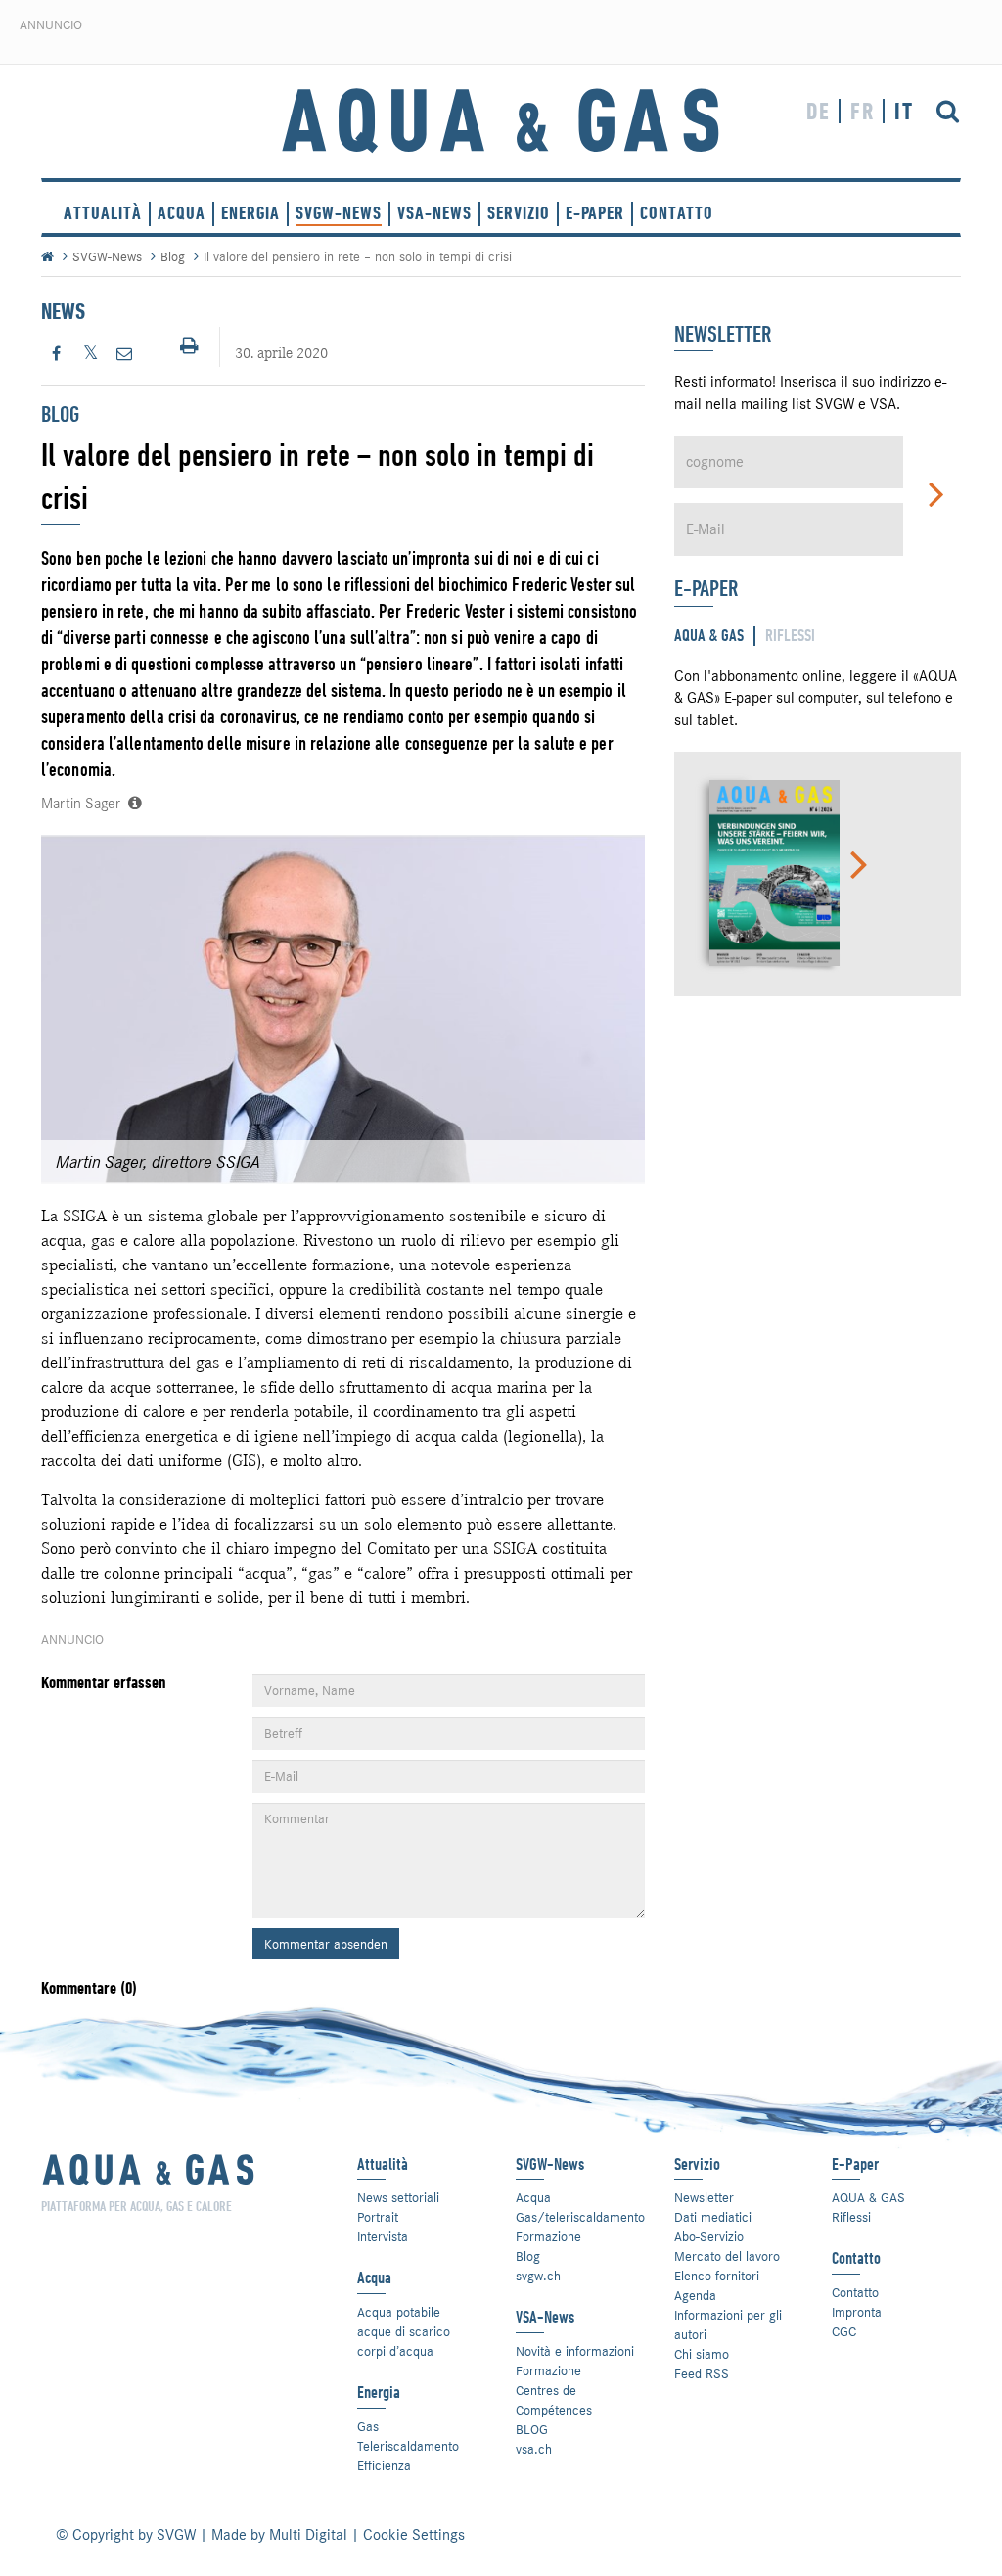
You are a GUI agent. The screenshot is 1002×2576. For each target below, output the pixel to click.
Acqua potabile (399, 2312)
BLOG (532, 2429)
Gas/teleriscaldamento (580, 2217)
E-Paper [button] (595, 213)
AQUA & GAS (868, 2197)
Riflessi (851, 2217)
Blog (173, 256)
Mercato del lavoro (727, 2256)
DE (819, 111)
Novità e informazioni (575, 2351)
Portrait (378, 2217)
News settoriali (398, 2197)
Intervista (383, 2236)
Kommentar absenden (326, 1944)
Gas (368, 2426)
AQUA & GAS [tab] (709, 636)
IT (904, 111)
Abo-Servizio (709, 2236)
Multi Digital (308, 2535)
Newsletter (704, 2197)
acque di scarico (404, 2331)
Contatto (855, 2292)
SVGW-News (339, 213)
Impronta (857, 2312)
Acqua (182, 213)
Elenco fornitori (717, 2276)
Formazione (548, 2236)
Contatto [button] (677, 213)
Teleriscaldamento (408, 2446)
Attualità (103, 213)
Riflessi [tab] (790, 636)
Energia (250, 213)
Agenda (695, 2295)
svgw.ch (538, 2276)
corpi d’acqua (395, 2351)
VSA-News (434, 213)
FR (863, 111)
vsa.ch (534, 2449)
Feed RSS (702, 2373)
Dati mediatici (713, 2217)
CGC (844, 2331)
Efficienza (384, 2465)
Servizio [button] (519, 213)
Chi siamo (702, 2354)
